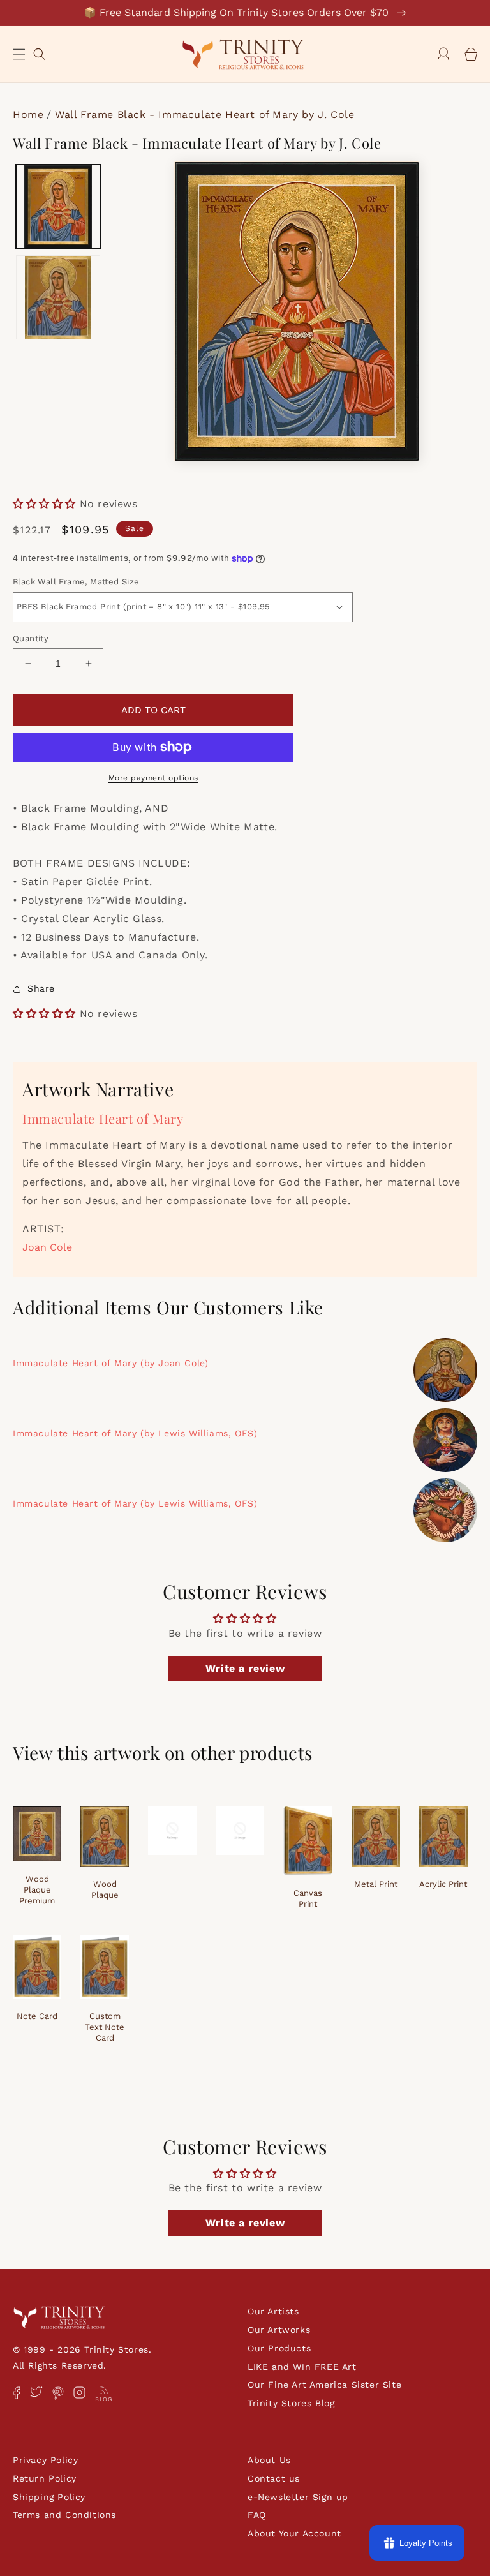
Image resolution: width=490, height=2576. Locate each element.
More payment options (153, 778)
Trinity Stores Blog (291, 2403)
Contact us (274, 2478)
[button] (19, 54)
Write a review (245, 1668)
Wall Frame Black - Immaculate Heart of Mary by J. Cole (204, 115)
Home (28, 115)
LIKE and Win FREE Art (302, 2367)
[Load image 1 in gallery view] (58, 207)
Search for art (40, 53)
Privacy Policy (45, 2460)
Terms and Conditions (64, 2515)
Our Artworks (279, 2330)
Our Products (279, 2348)
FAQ (257, 2515)
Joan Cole (47, 1247)
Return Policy (45, 2478)
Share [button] (41, 988)
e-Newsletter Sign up (298, 2497)
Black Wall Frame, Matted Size (76, 582)
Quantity (31, 638)
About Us (269, 2460)
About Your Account (294, 2533)
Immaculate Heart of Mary (103, 1118)
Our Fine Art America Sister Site (324, 2385)
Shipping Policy (49, 2497)
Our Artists (273, 2311)
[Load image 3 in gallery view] (58, 297)
